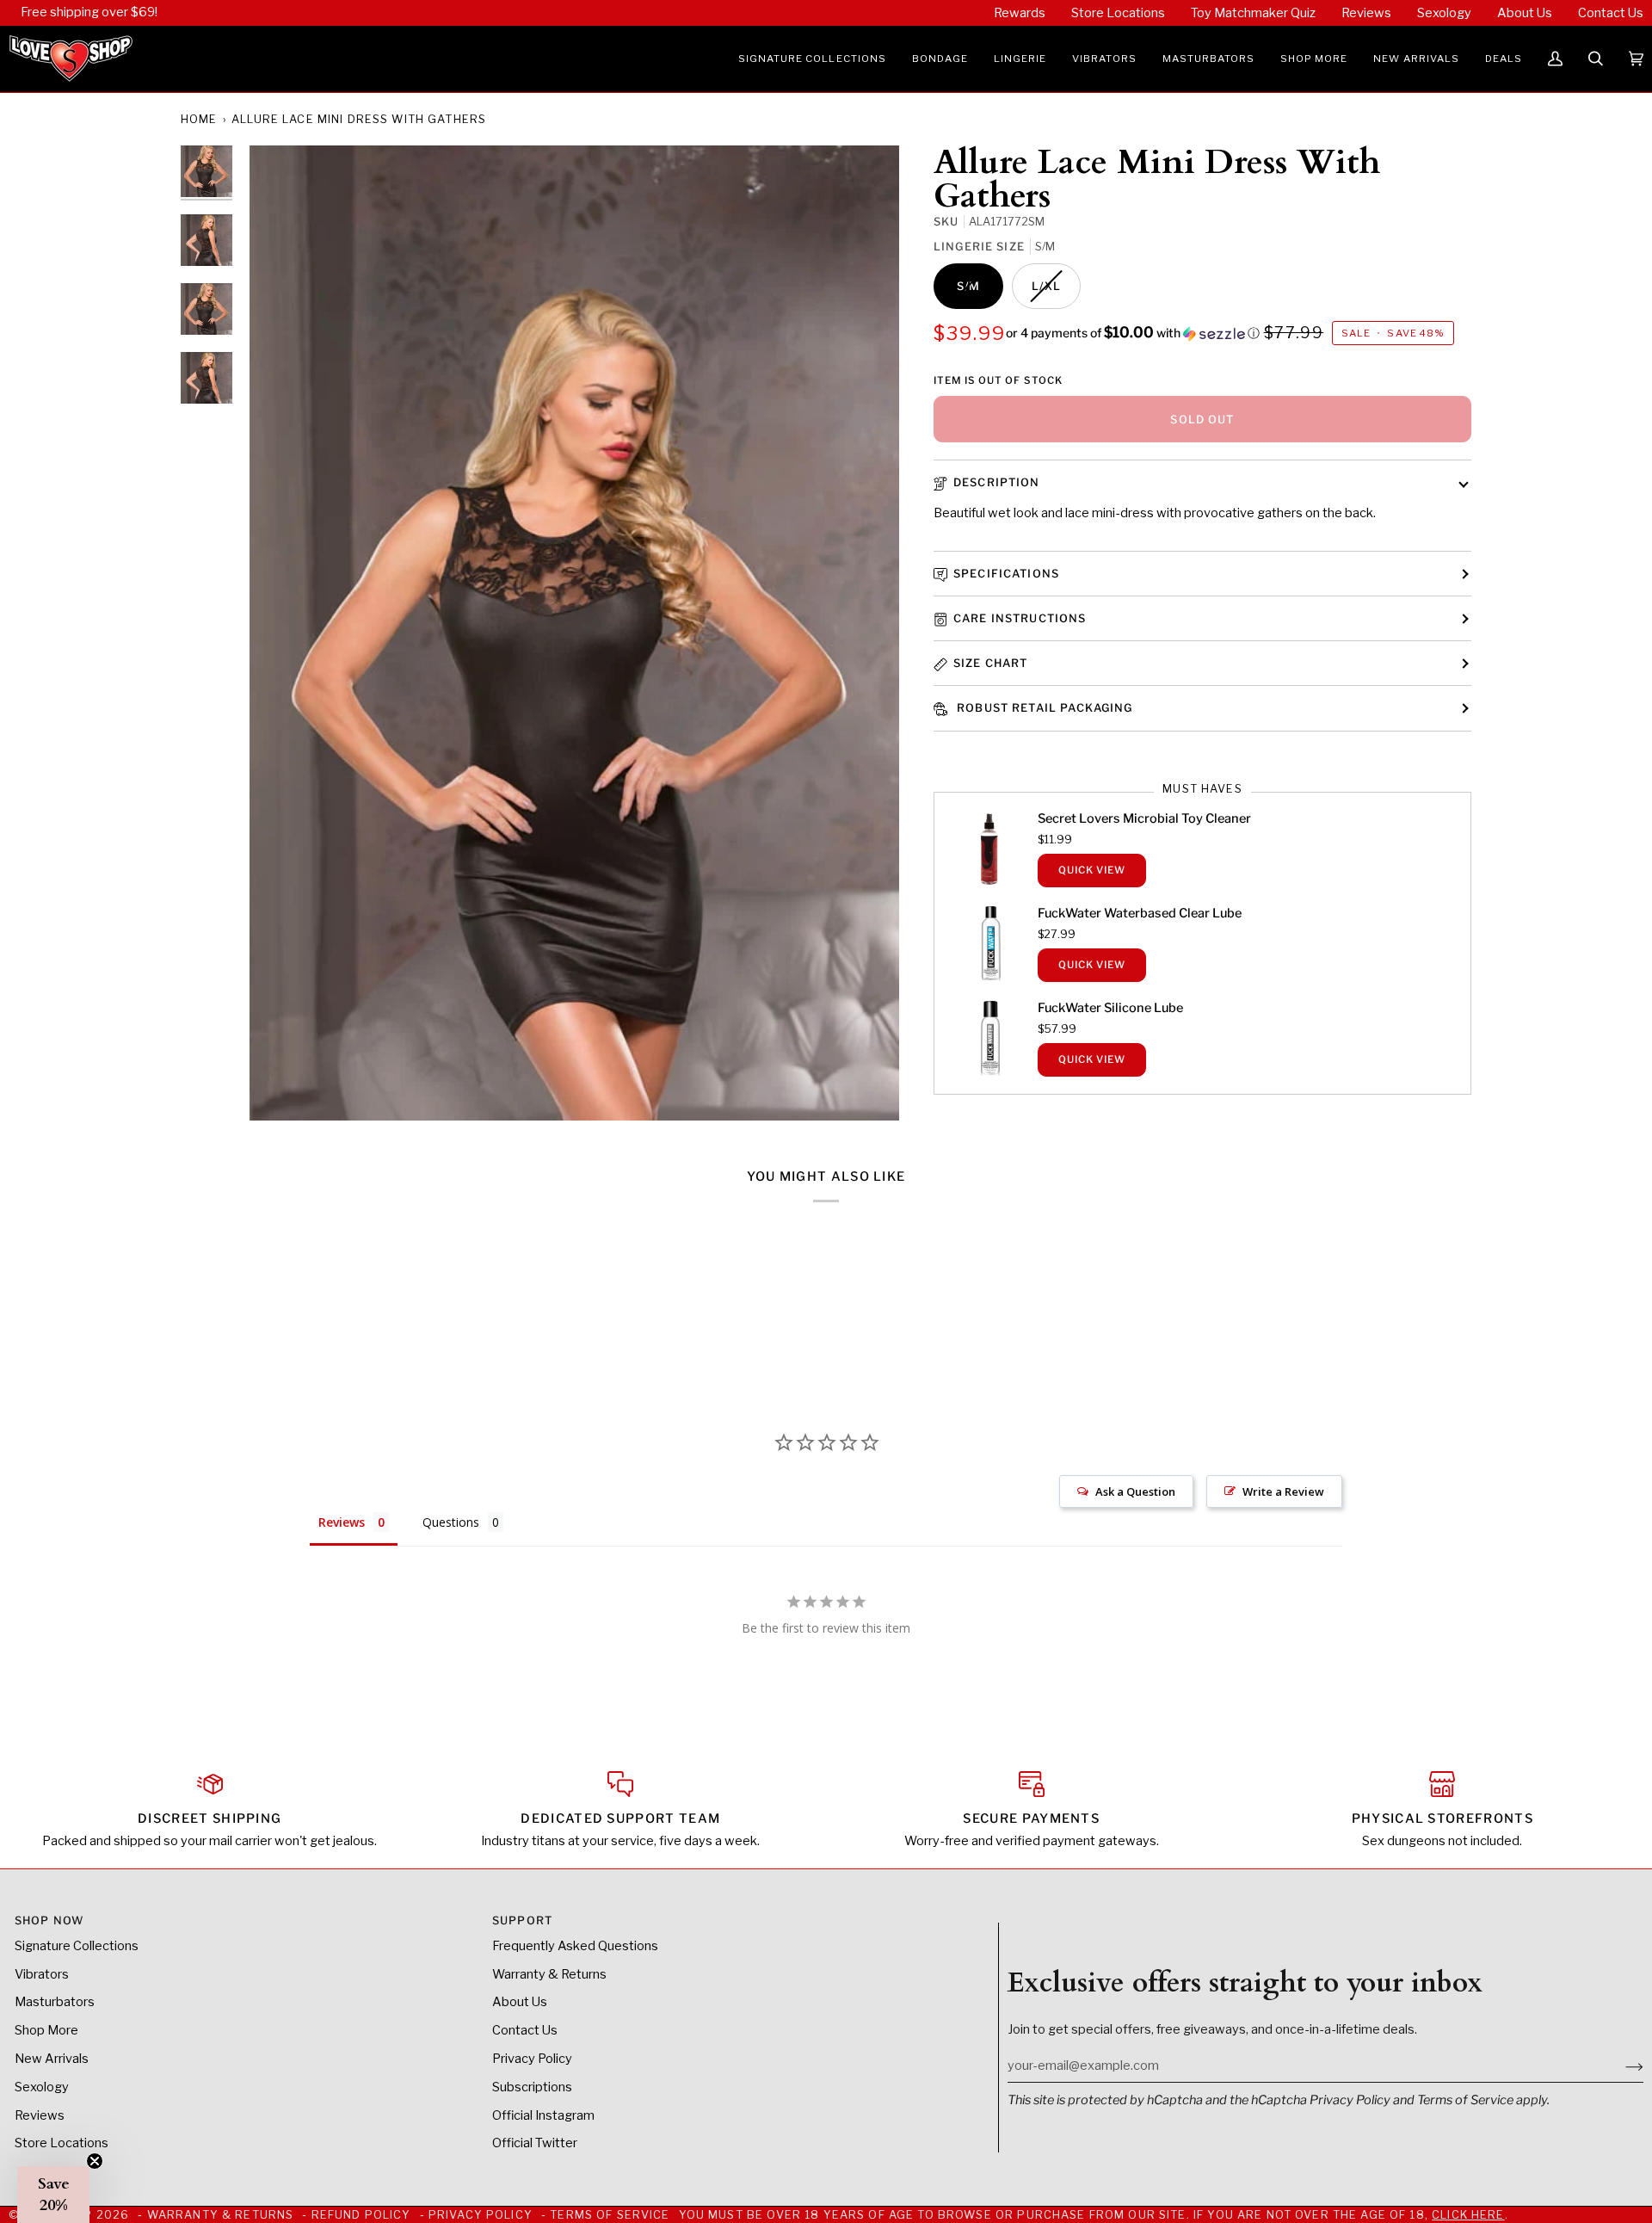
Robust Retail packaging (1043, 708)
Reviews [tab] (342, 1522)
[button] (812, 59)
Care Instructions (1020, 618)
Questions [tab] (451, 1522)
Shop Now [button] (49, 1920)
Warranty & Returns (549, 1974)
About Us (520, 2002)
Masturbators (55, 2002)
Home (199, 119)
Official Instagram (543, 2115)
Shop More (46, 2030)
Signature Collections (77, 1946)
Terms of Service (1465, 2100)
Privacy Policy (1350, 2100)
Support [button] (522, 1920)
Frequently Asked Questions (575, 1946)
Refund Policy (361, 2215)
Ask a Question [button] (1135, 1491)
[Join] (1621, 2066)
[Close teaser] (95, 2161)
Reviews (40, 2115)
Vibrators (42, 1974)
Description (997, 482)
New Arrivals (52, 2059)
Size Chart (990, 663)
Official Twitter (535, 2143)
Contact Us (525, 2030)
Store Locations (62, 2143)
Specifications (1006, 574)
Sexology (42, 2087)
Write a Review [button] (1283, 1491)
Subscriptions (532, 2087)
